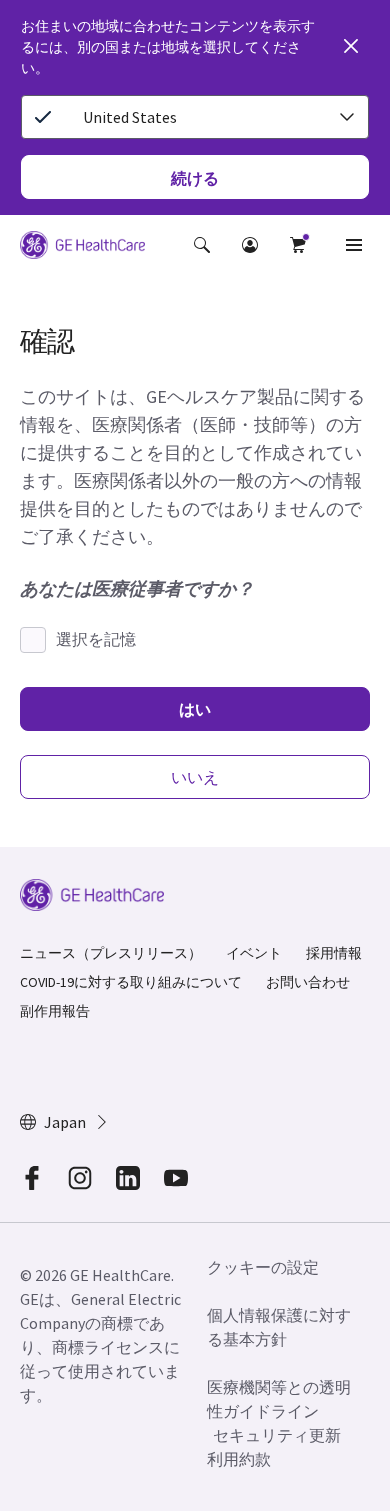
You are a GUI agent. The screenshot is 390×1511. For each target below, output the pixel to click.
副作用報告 (55, 1011)
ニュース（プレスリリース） (111, 953)
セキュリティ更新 (277, 1435)
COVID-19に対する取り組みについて (131, 982)
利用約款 (239, 1459)
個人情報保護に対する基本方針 (279, 1327)
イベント (254, 953)
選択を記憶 (96, 639)
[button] (202, 245)
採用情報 (334, 953)
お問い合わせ (308, 982)
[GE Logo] (82, 248)
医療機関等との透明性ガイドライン (279, 1399)
